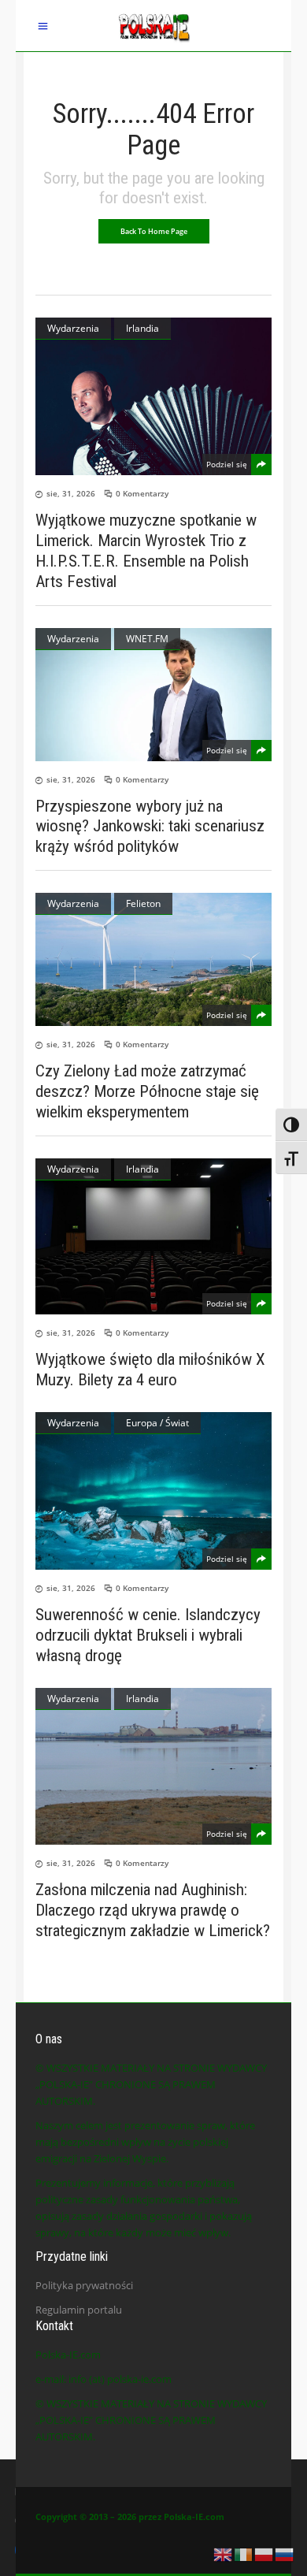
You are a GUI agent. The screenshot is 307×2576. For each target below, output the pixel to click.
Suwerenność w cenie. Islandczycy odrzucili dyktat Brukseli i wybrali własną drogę (148, 1635)
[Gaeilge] (244, 2553)
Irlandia (142, 328)
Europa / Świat (157, 1423)
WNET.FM (147, 639)
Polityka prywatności (84, 2285)
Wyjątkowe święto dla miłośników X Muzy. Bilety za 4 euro (150, 1370)
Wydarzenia (73, 328)
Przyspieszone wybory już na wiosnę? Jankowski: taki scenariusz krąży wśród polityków (150, 826)
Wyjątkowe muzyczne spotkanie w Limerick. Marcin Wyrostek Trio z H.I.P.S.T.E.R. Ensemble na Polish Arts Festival (146, 551)
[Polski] (264, 2553)
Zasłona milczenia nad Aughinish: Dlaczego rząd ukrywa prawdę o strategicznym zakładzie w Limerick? (153, 1910)
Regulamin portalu (79, 2310)
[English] (224, 2553)
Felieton (143, 903)
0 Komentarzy (142, 493)
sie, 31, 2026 (71, 493)
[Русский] (285, 2553)
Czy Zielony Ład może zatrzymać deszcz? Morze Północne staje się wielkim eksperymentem (147, 1091)
